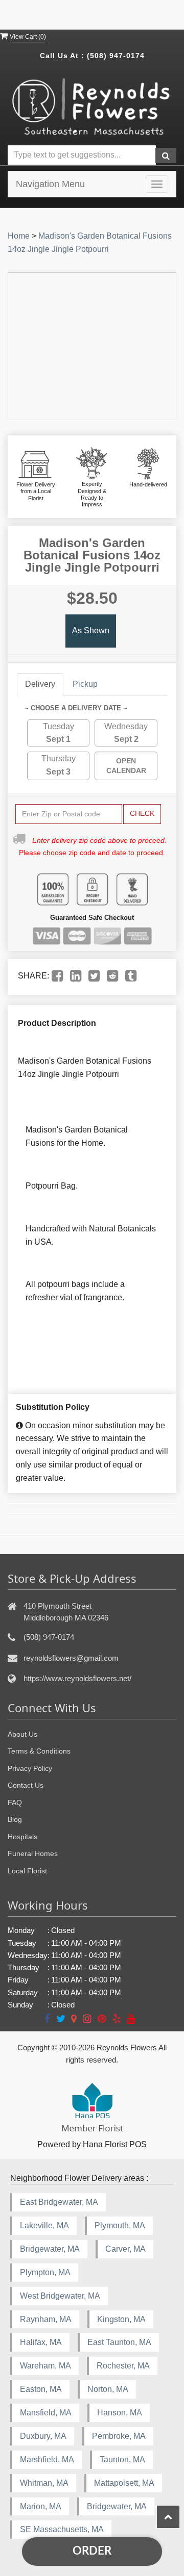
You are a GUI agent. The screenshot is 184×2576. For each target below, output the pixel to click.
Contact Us (26, 1785)
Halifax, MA (41, 2342)
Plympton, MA (45, 2272)
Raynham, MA (46, 2319)
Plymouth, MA (120, 2225)
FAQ (15, 1802)
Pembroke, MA (119, 2436)
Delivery (40, 684)
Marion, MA (41, 2506)
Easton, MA (41, 2389)
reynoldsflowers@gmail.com (71, 1658)
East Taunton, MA (119, 2342)
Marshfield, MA (47, 2459)
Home (19, 236)
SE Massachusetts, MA (62, 2529)
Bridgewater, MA (50, 2249)
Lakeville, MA (44, 2225)
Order (92, 2551)
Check (142, 813)
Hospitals (22, 1837)
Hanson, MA (120, 2413)
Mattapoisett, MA (124, 2483)
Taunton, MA (122, 2459)
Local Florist (27, 1871)
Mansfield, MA (46, 2413)
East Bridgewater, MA (59, 2202)
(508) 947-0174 (116, 56)
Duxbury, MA (43, 2436)
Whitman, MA (44, 2483)
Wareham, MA (45, 2366)
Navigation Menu (50, 184)
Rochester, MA (123, 2366)
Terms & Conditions (39, 1751)
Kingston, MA (121, 2319)
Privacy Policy (30, 1768)
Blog (15, 1819)
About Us (22, 1734)
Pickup (85, 684)
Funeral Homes (33, 1853)
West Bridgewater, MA (60, 2296)
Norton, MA (108, 2389)
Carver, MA (125, 2249)
